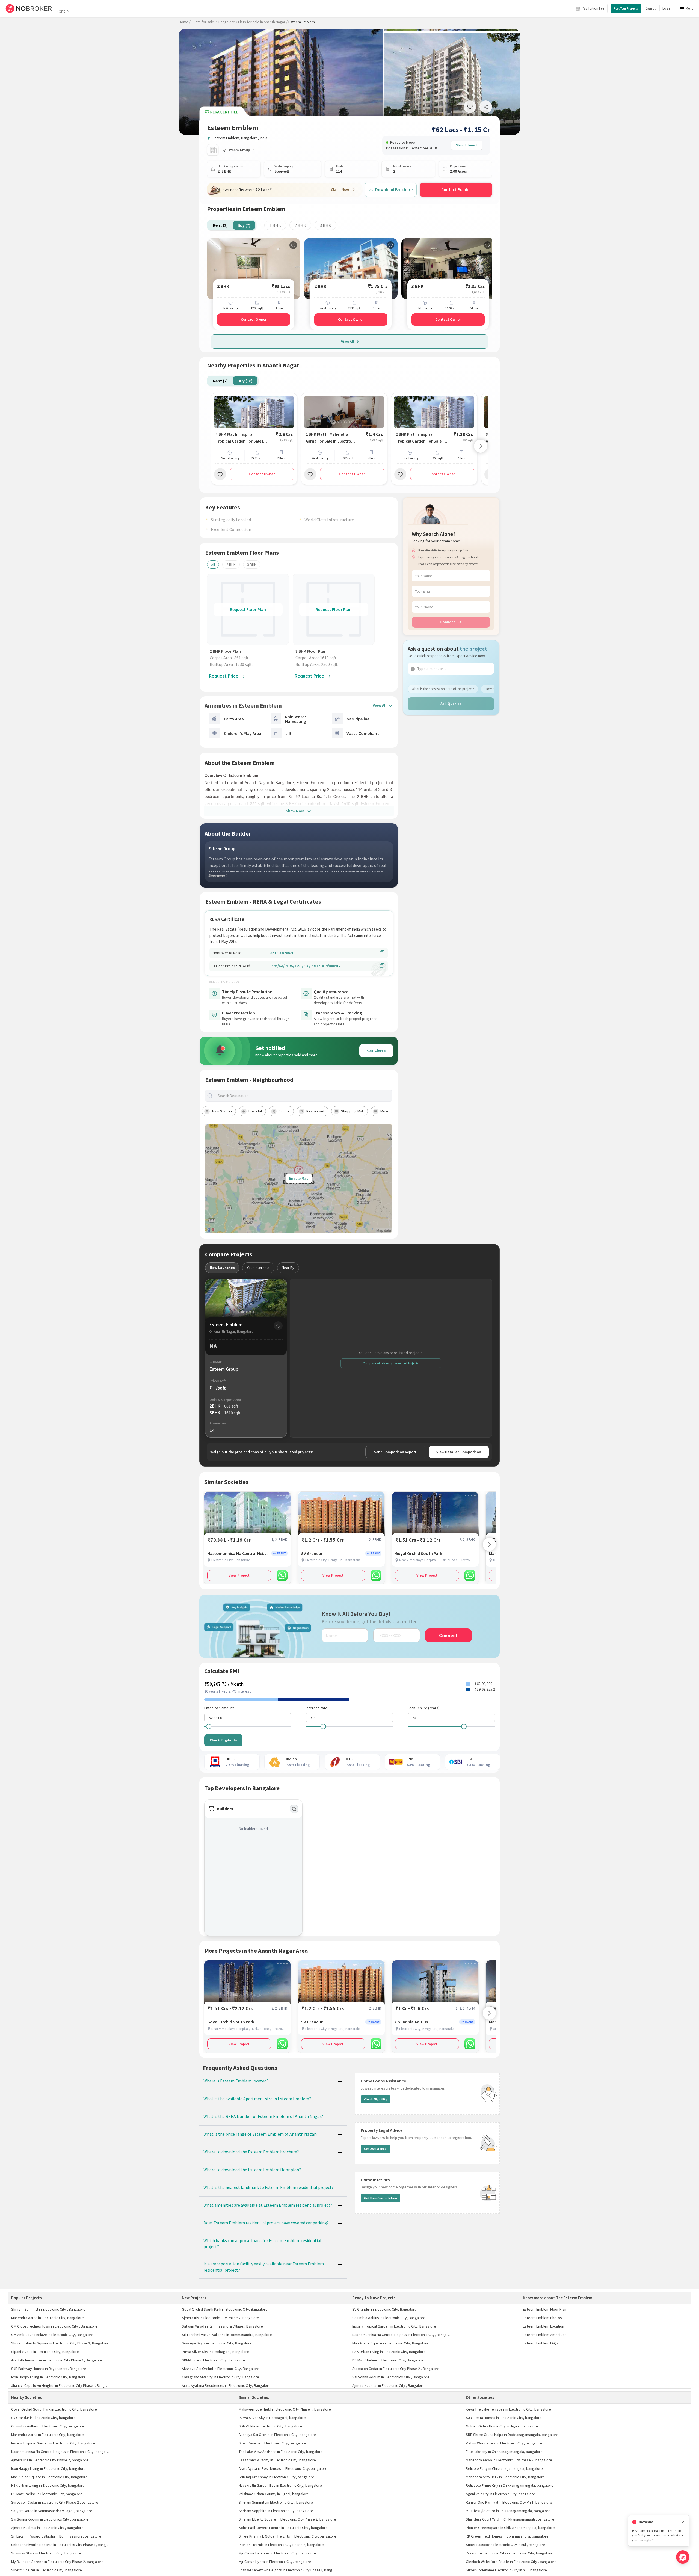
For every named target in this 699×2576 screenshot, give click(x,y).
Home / (185, 22)
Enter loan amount (219, 1708)
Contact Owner (254, 319)
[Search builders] (294, 1809)
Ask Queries (451, 704)
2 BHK (300, 225)
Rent (60, 11)
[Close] (683, 2522)
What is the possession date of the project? (443, 689)
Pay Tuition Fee (593, 8)
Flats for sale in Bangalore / (215, 22)
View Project (239, 1575)
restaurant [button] (315, 1111)
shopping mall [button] (352, 1111)
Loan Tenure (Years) (423, 1708)
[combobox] (303, 1096)
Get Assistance (375, 2149)
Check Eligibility (223, 1740)
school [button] (284, 1111)
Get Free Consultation (380, 2198)
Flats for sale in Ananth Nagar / (263, 22)
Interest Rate (317, 1708)
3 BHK (325, 225)
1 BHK (275, 225)
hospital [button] (255, 1111)
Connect (448, 622)
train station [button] (222, 1111)
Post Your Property (626, 8)
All (213, 565)
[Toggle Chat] (683, 2557)
